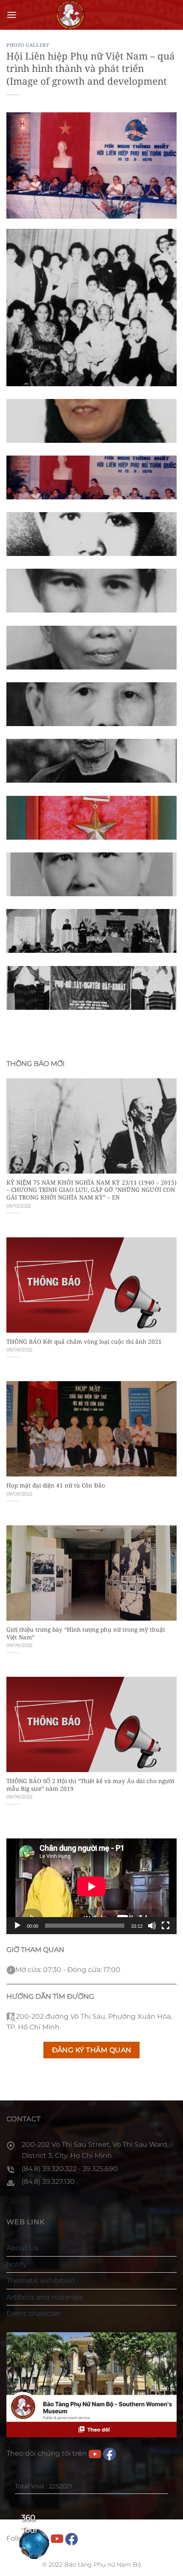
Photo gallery (28, 45)
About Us (22, 2248)
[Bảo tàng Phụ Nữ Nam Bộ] (70, 15)
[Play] (17, 1926)
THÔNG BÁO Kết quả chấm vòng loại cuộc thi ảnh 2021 (84, 1342)
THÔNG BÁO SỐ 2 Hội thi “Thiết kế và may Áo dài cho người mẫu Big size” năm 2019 (90, 1785)
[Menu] (11, 15)
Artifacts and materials (44, 2297)
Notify (17, 2264)
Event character (33, 2313)
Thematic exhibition (41, 2281)
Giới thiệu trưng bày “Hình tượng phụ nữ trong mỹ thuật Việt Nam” (86, 1633)
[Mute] (152, 1926)
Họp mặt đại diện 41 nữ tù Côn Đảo (56, 1485)
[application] (91, 1886)
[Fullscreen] (166, 1926)
